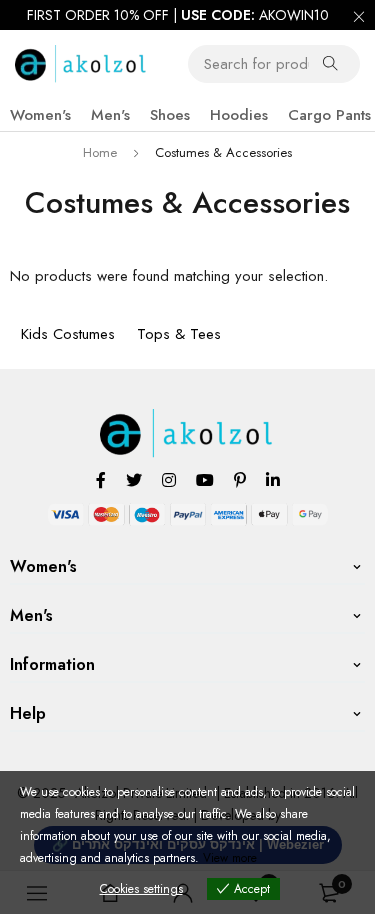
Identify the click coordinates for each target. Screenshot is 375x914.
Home (100, 152)
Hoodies (239, 115)
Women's (40, 115)
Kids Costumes (68, 334)
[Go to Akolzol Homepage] (187, 420)
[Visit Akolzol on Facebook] (101, 479)
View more (230, 858)
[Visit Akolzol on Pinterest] (240, 479)
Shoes (170, 115)
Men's (110, 115)
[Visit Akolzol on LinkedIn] (273, 479)
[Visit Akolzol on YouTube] (205, 479)
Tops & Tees (179, 334)
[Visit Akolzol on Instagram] (169, 479)
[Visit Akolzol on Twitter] (134, 479)
